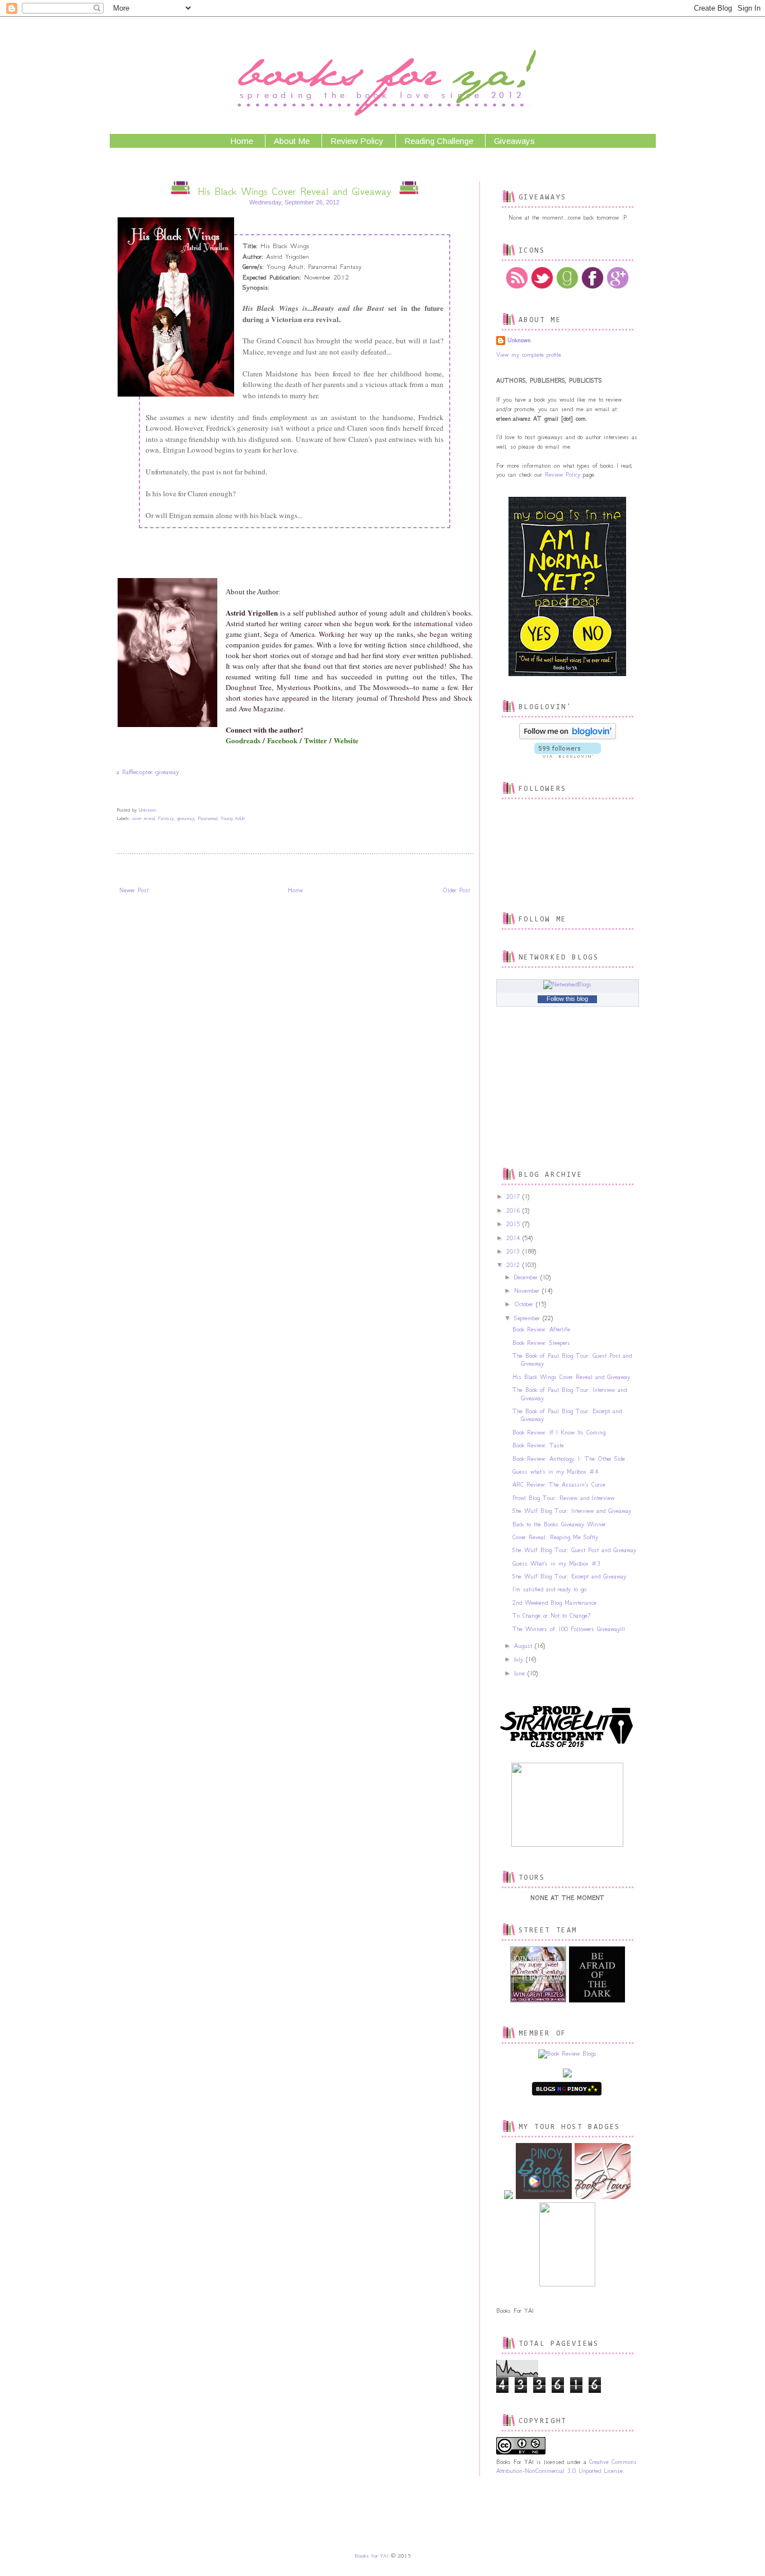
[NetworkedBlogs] (567, 984)
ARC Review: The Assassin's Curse (559, 1485)
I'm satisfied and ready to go (549, 1589)
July (520, 1659)
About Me (292, 141)
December (527, 1277)
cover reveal (143, 818)
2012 (514, 1265)
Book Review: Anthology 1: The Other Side (569, 1459)
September (528, 1318)
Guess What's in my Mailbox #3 (556, 1564)
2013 (514, 1252)
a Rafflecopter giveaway (148, 772)
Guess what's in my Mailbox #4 (555, 1472)
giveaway (186, 818)
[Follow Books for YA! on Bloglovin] (568, 737)
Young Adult (233, 818)
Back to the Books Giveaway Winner (559, 1524)
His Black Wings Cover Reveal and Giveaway (571, 1377)
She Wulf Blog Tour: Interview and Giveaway (572, 1511)
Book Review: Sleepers (541, 1343)
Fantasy (166, 818)
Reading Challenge (439, 141)
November (528, 1291)
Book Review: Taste (538, 1445)
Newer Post (134, 890)
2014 (514, 1238)
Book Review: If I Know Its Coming (559, 1433)
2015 (514, 1224)
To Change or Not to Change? (551, 1616)
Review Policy (357, 141)
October (525, 1304)
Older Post (456, 890)
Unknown (519, 340)
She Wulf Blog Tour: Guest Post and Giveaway (574, 1550)
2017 (514, 1197)
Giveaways (514, 141)
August (524, 1646)
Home (242, 141)
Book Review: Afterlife (541, 1329)
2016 (514, 1211)
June (521, 1673)
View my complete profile (529, 355)
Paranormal (207, 818)
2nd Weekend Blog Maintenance (554, 1603)
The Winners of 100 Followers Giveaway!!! (569, 1629)
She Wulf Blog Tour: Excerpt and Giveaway (569, 1576)
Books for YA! (372, 2556)
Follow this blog (567, 999)
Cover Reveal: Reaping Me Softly (555, 1537)
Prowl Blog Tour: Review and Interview (563, 1498)
